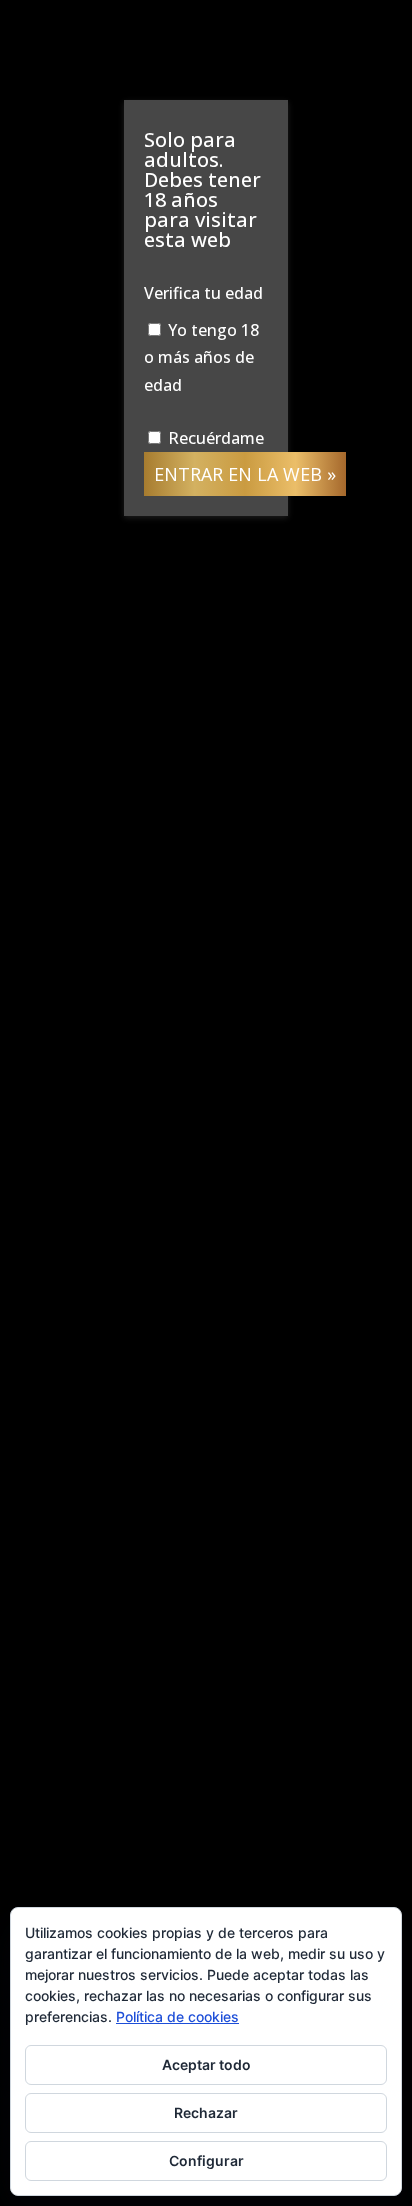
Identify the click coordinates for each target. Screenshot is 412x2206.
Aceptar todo (206, 2064)
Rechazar (206, 2112)
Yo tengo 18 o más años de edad (201, 357)
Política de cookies (177, 2016)
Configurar (206, 2160)
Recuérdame (214, 438)
